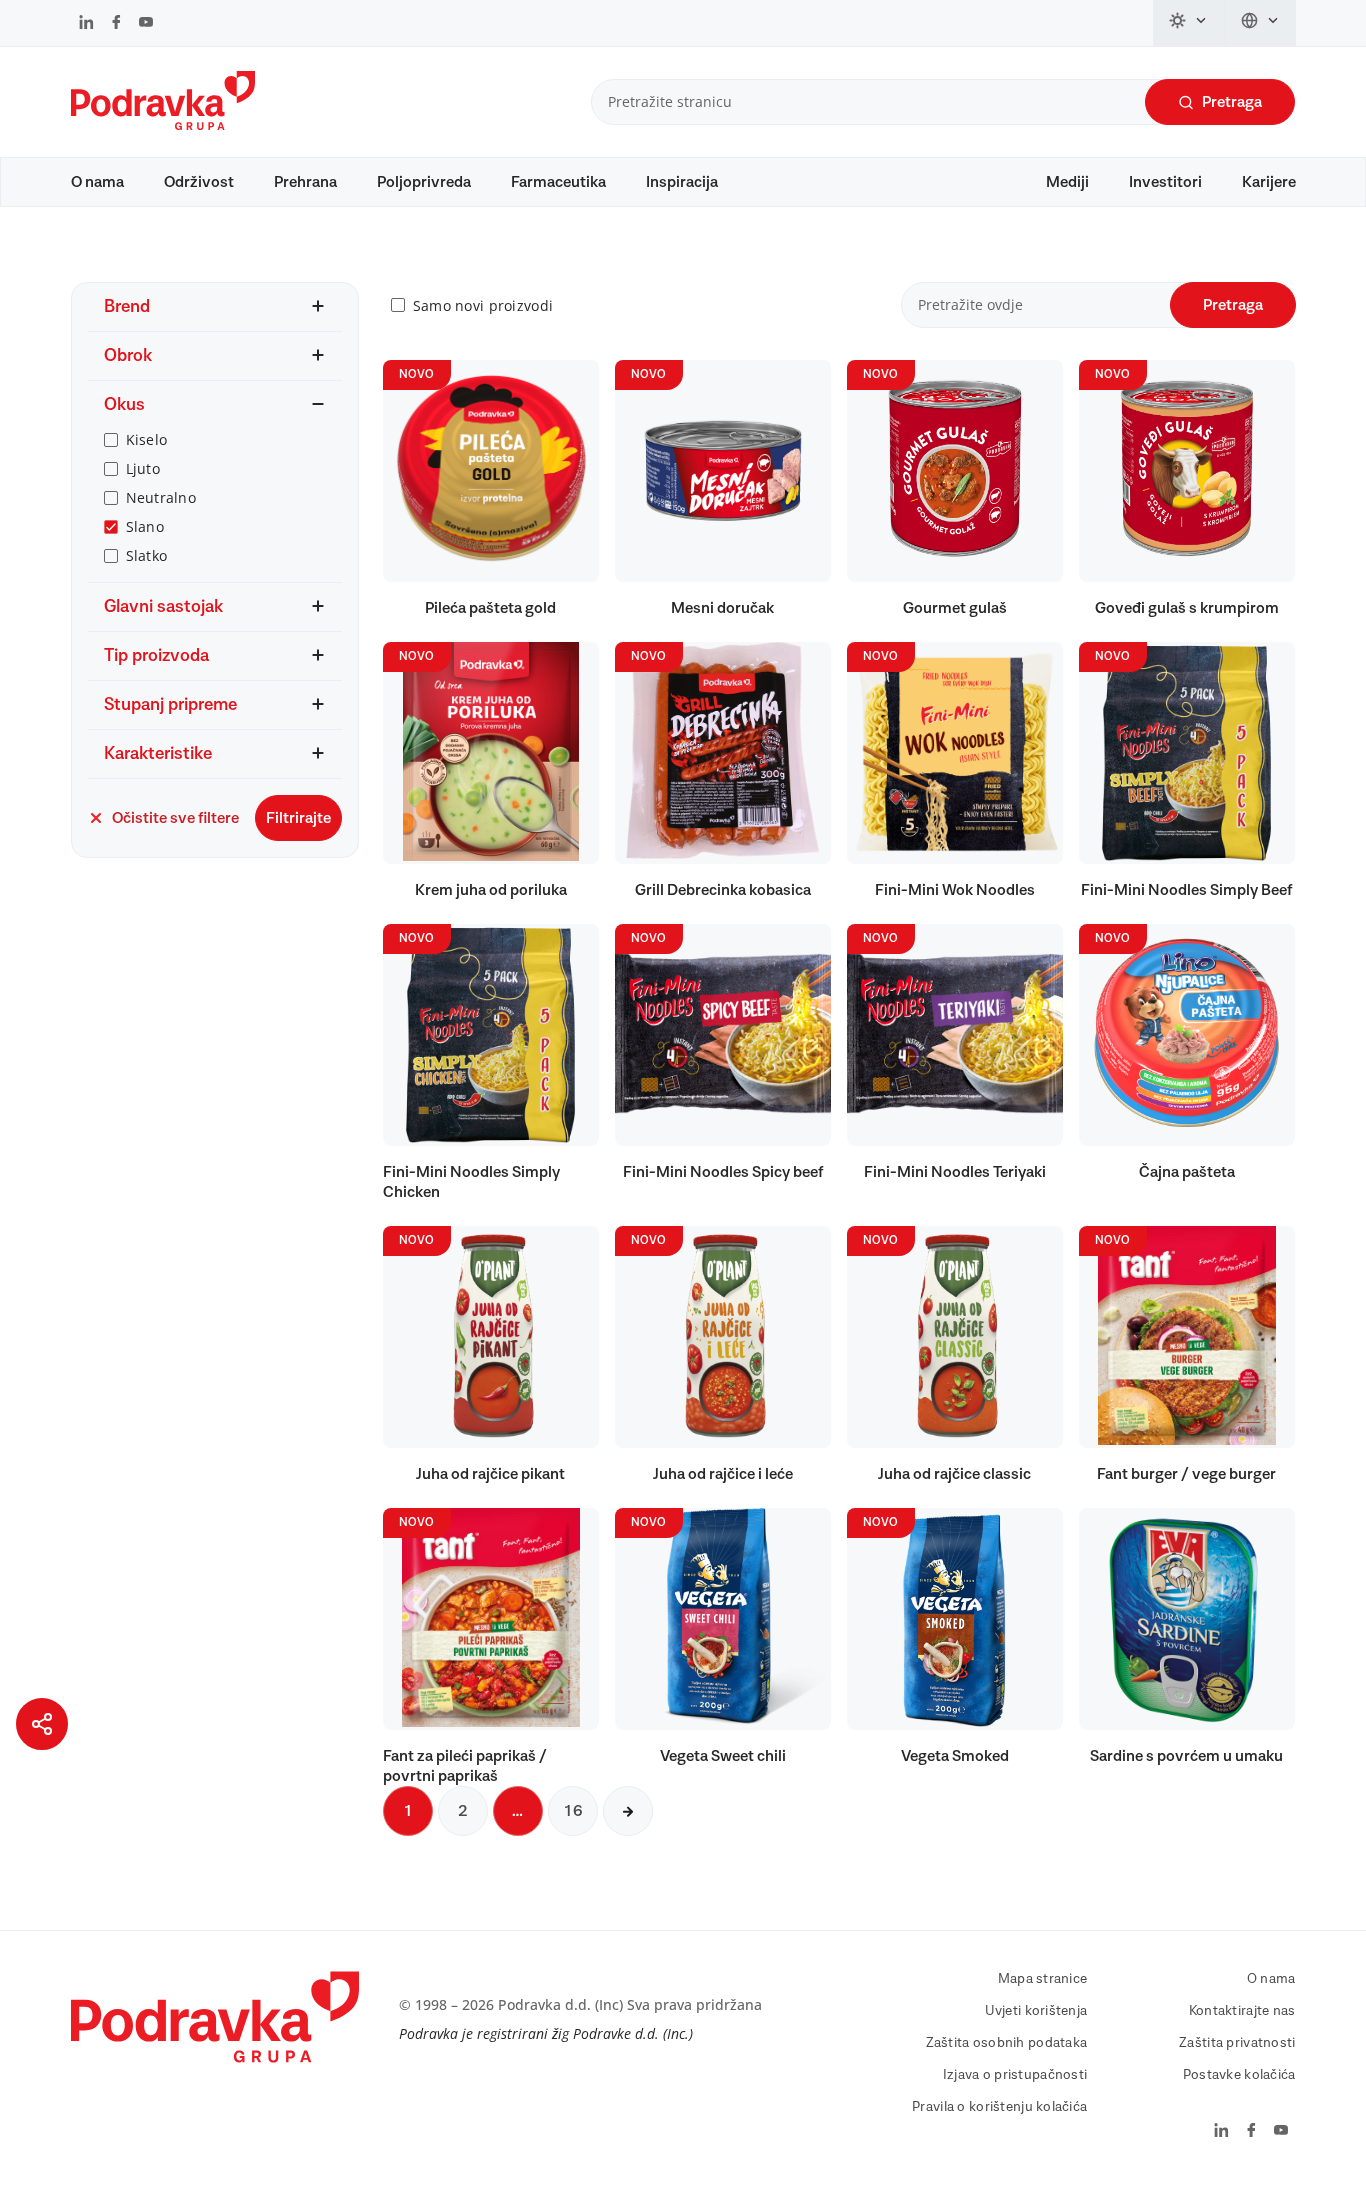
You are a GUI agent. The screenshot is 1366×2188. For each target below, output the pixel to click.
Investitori (1165, 182)
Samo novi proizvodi (483, 305)
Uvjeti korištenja (1036, 2011)
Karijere (1269, 182)
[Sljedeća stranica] (628, 1811)
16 (573, 1811)
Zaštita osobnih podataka (1007, 2043)
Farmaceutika (558, 182)
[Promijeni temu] (1189, 23)
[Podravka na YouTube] (146, 24)
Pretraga (1232, 102)
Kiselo (147, 439)
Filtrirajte (298, 818)
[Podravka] (163, 125)
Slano (145, 526)
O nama (97, 182)
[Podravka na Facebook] (116, 24)
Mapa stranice (1043, 1979)
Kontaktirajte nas (1242, 2011)
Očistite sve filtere (175, 818)
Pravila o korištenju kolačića (999, 2107)
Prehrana (305, 182)
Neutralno (161, 497)
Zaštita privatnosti (1237, 2043)
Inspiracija (682, 182)
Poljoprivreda (424, 182)
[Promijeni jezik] (1260, 23)
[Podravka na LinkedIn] (86, 24)
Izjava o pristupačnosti (1015, 2075)
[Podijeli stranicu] (42, 1724)
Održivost (199, 182)
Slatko (147, 555)
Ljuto (143, 468)
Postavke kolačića (1239, 2075)
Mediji (1067, 182)
